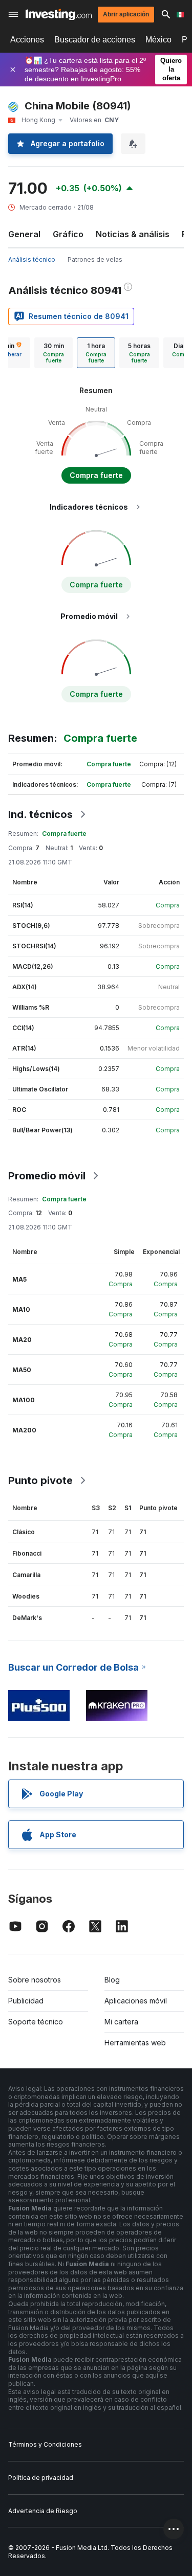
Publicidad (26, 2001)
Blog (112, 1980)
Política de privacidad (41, 2478)
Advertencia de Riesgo (43, 2511)
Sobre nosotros (35, 1980)
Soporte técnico (36, 2022)
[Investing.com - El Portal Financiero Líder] (59, 15)
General (24, 234)
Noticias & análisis (133, 234)
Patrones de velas (95, 259)
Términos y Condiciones (45, 2444)
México (158, 40)
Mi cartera (121, 2022)
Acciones (27, 40)
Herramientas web (135, 2043)
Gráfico (68, 234)
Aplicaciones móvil (136, 2001)
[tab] (54, 353)
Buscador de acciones (95, 40)
